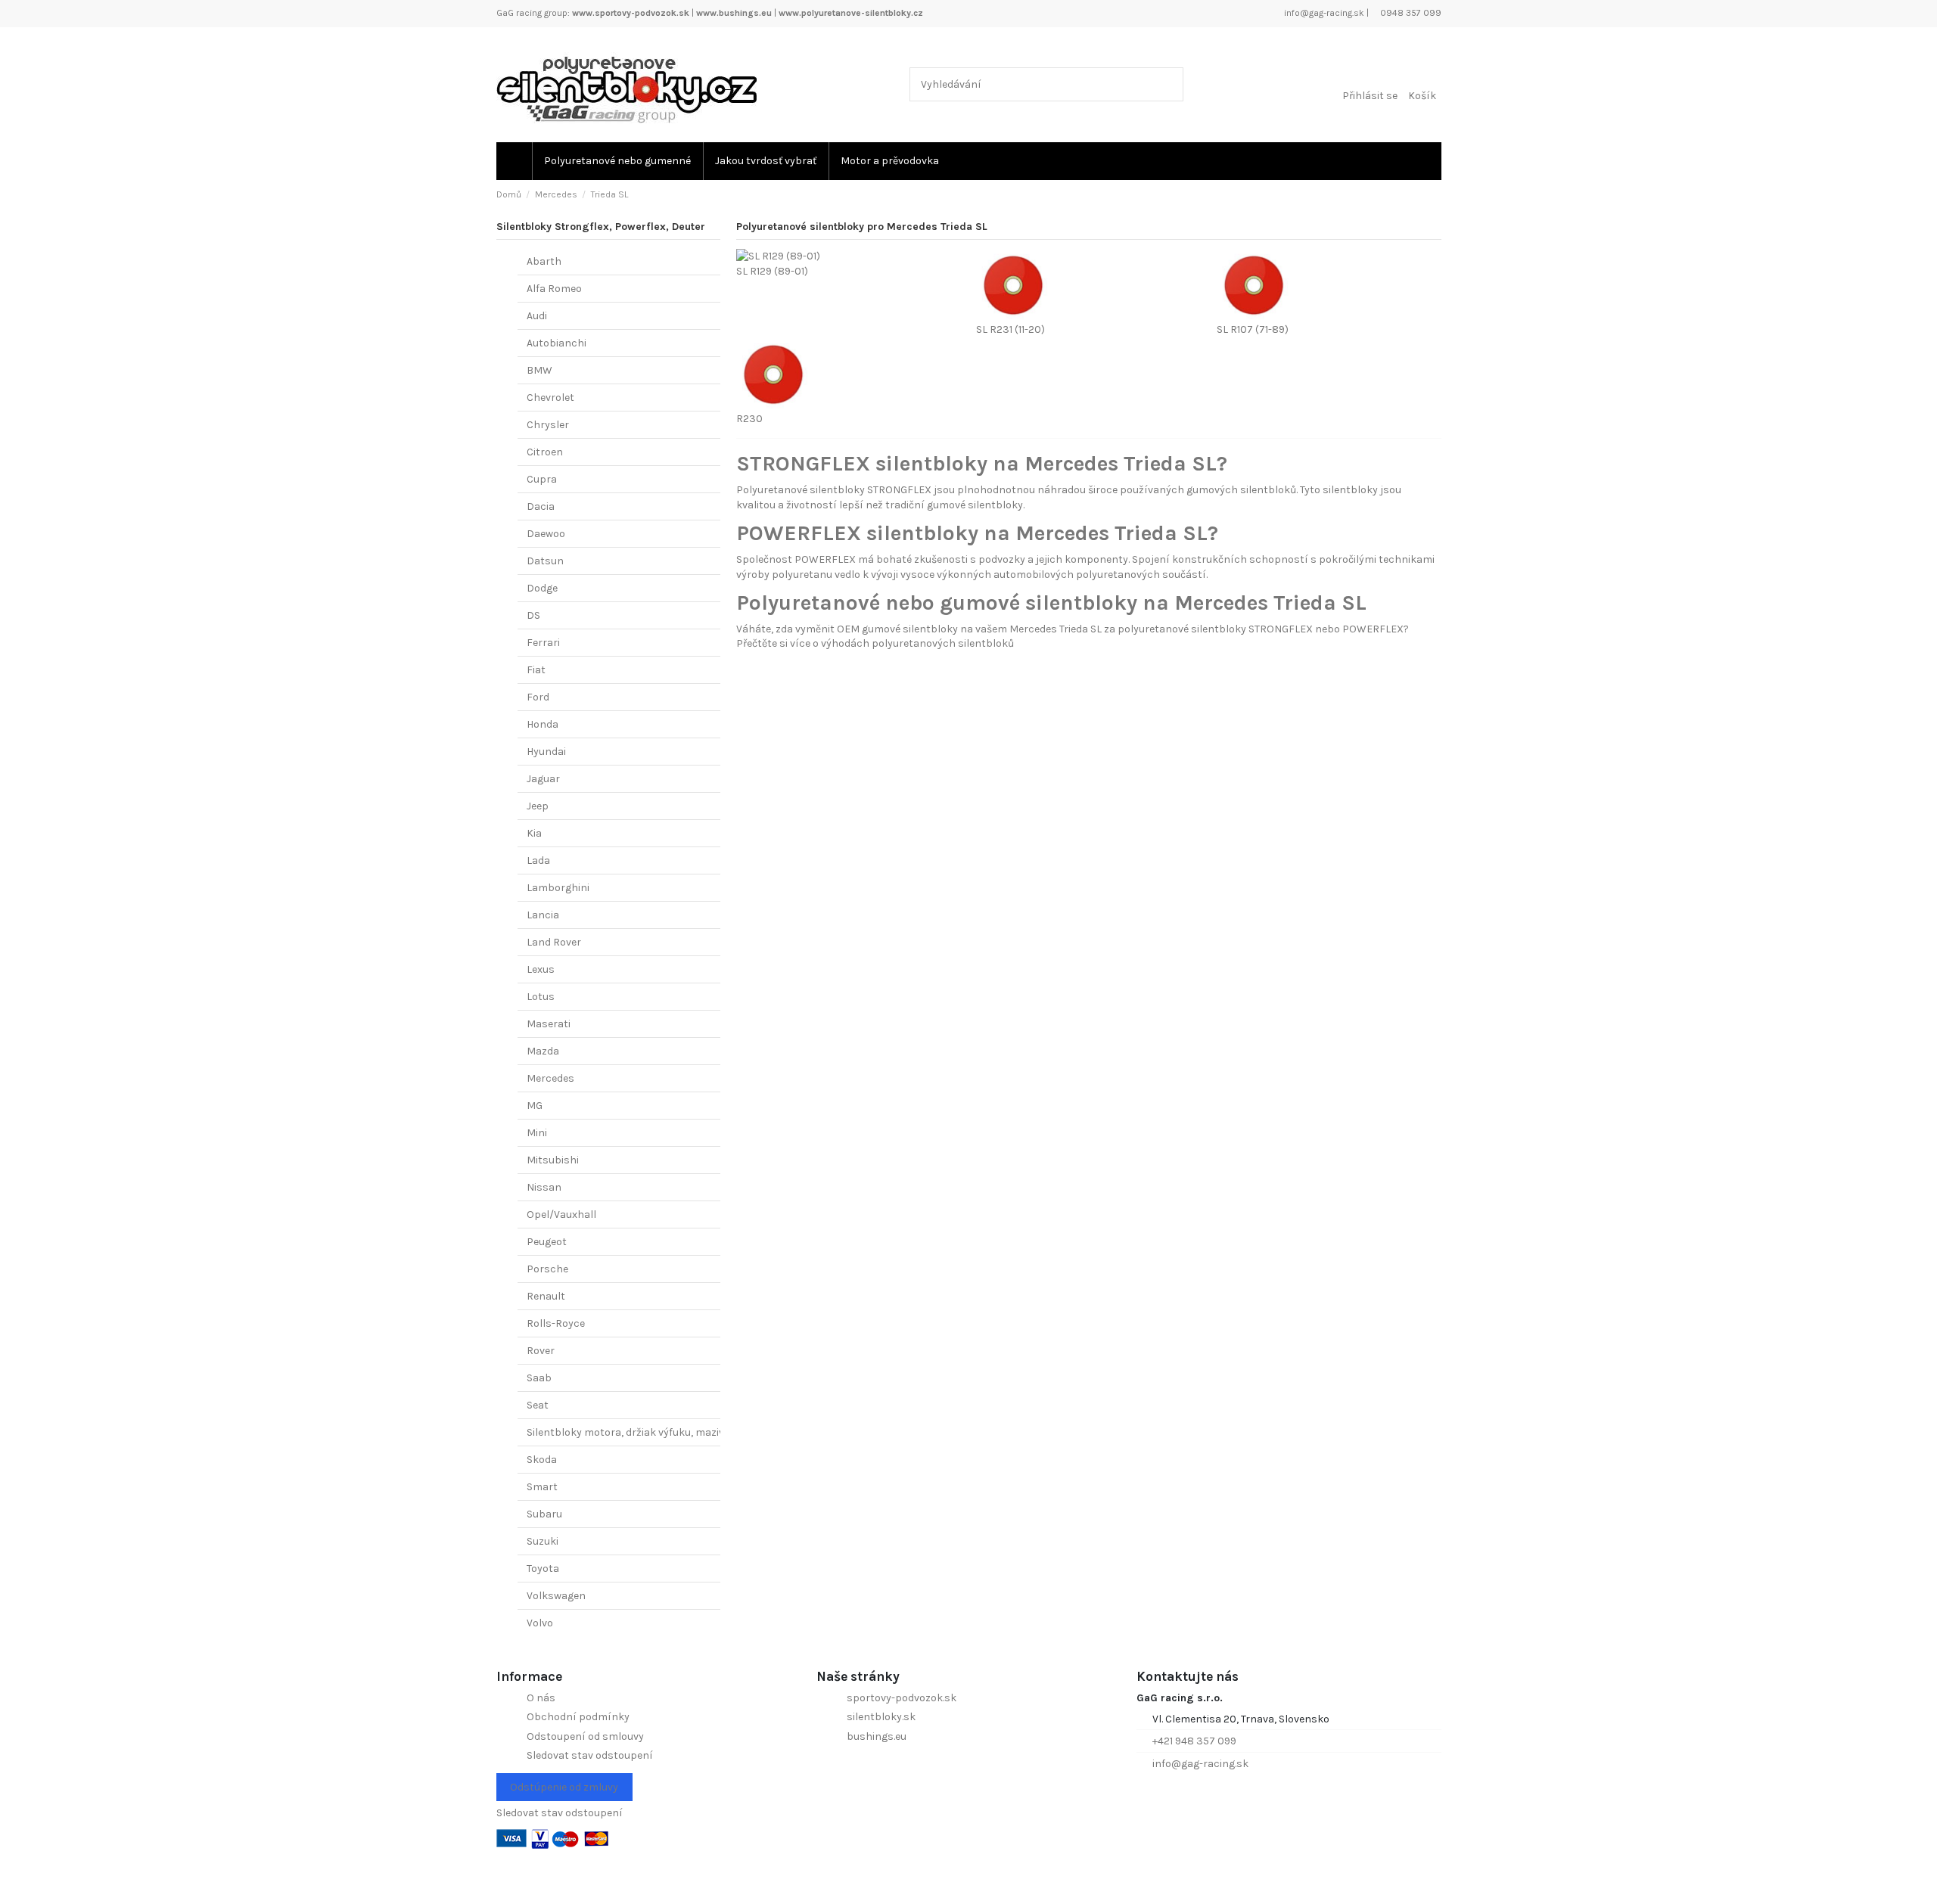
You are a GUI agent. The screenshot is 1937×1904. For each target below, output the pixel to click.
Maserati (549, 1024)
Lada (538, 860)
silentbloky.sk (881, 1717)
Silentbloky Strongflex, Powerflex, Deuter (601, 227)
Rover (541, 1351)
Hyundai (546, 752)
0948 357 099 (1410, 13)
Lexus (541, 969)
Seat (538, 1405)
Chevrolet (550, 398)
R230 (749, 419)
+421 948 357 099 (1194, 1741)
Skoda (542, 1460)
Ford (538, 697)
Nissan (544, 1187)
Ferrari (543, 643)
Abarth (544, 261)
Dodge (542, 588)
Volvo (540, 1623)
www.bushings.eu (734, 13)
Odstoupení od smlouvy (585, 1736)
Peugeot (547, 1242)
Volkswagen (556, 1596)
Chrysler (548, 425)
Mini (537, 1133)
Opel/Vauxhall (561, 1214)
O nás (541, 1698)
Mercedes (550, 1078)
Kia (534, 833)
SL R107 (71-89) (1253, 329)
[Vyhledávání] (1169, 84)
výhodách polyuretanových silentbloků (917, 643)
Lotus (541, 997)
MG (535, 1106)
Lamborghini (558, 888)
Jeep (538, 806)
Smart (542, 1487)
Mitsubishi (553, 1160)
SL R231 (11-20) (1010, 329)
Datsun (545, 561)
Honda (543, 724)
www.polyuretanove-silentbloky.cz (851, 13)
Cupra (542, 479)
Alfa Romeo (554, 289)
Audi (537, 316)
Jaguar (543, 779)
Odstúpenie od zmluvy (564, 1787)
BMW (539, 370)
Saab (539, 1378)
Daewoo (546, 534)
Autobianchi (557, 343)
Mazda (543, 1051)
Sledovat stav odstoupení (590, 1755)
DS (533, 615)
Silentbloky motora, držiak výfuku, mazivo (628, 1432)
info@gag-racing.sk (1323, 13)
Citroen (545, 452)
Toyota (543, 1569)
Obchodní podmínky (578, 1717)
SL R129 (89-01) (772, 271)
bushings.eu (877, 1736)
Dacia (541, 506)
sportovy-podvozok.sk (902, 1698)
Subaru (544, 1514)
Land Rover (554, 942)
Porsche (547, 1269)
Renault (546, 1296)
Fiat (536, 670)
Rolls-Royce (556, 1323)
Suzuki (543, 1541)
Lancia (543, 915)
